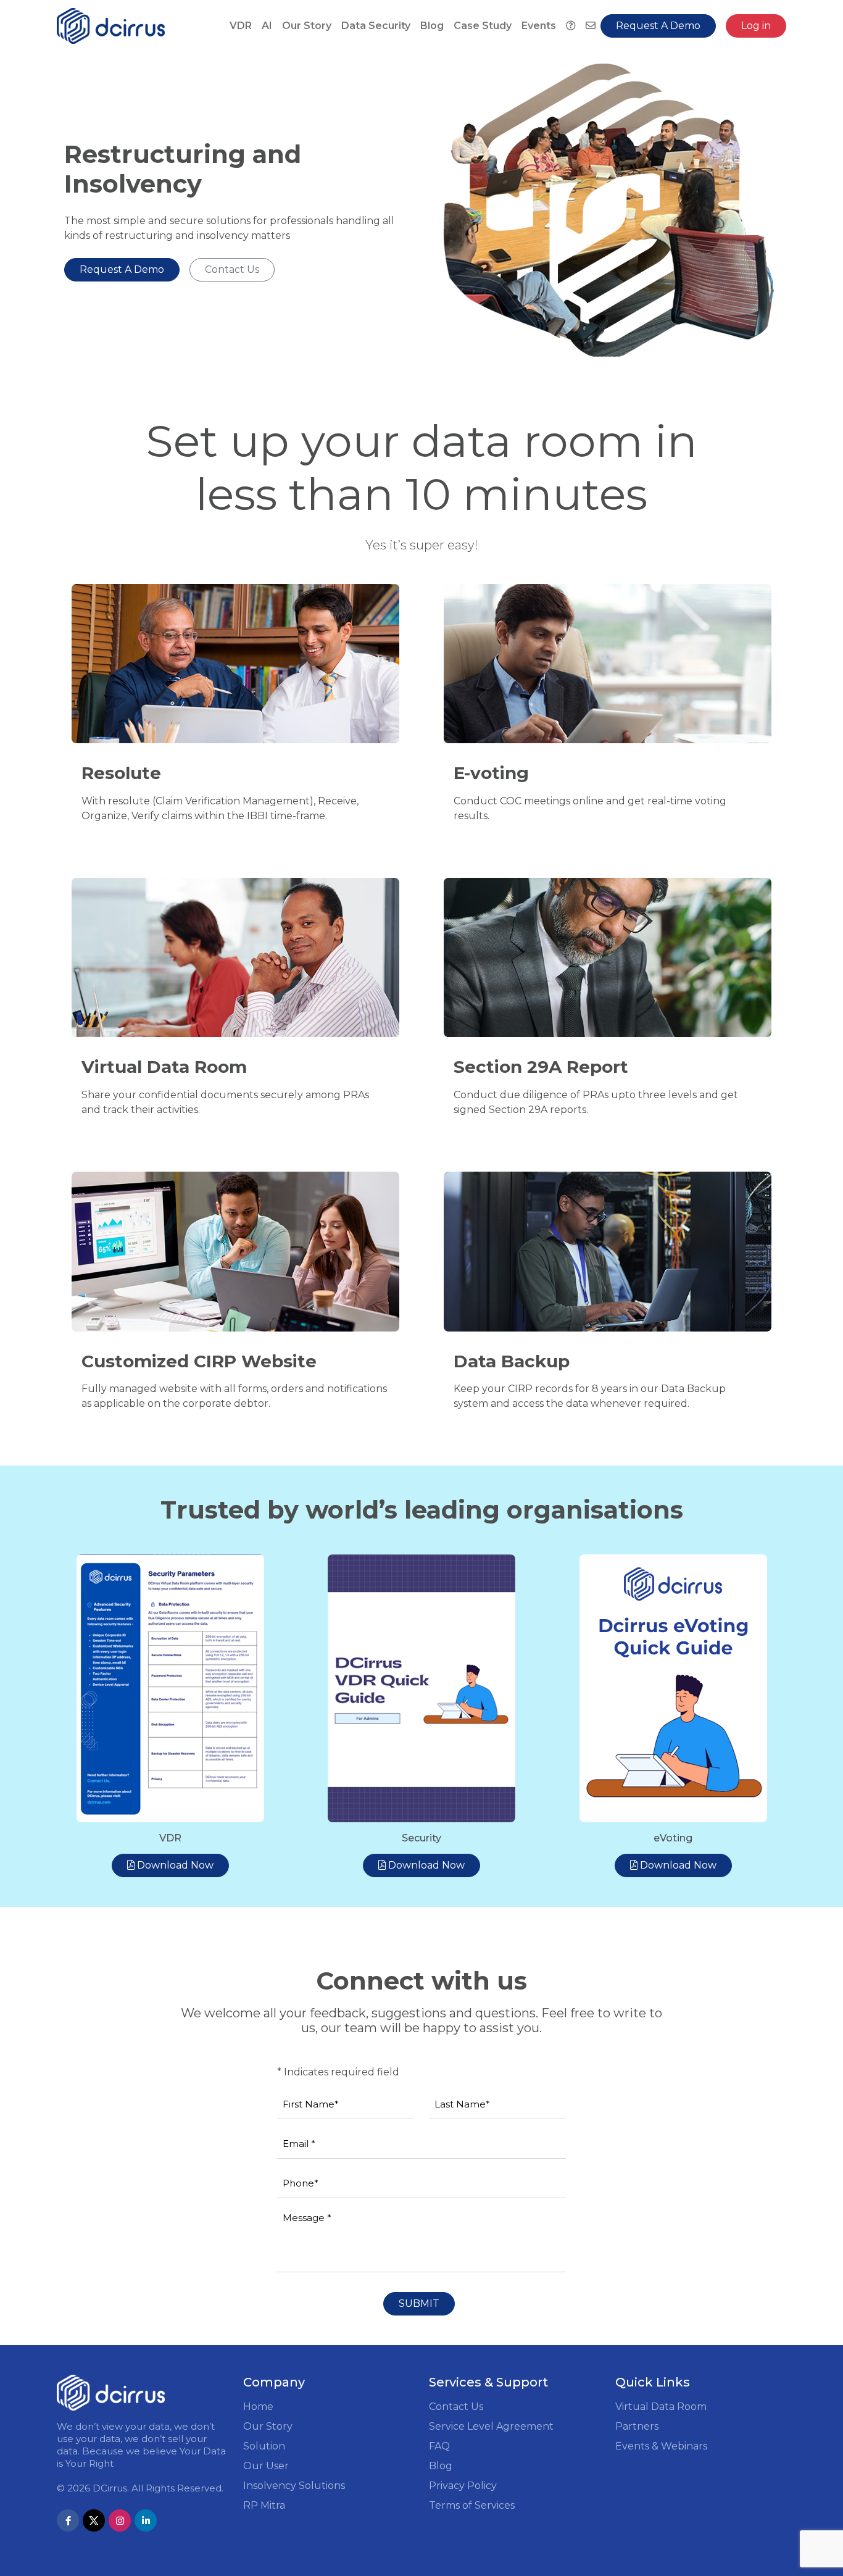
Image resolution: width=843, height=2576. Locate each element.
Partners (637, 2426)
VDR (241, 26)
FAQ (439, 2446)
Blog (432, 26)
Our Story (307, 26)
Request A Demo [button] (658, 26)
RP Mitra (264, 2505)
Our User (266, 2466)
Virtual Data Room (661, 2407)
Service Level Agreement (491, 2426)
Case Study (483, 26)
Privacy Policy (463, 2486)
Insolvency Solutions (294, 2486)
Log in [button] (756, 26)
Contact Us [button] (232, 269)
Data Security (376, 26)
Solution (264, 2446)
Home (258, 2407)
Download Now (174, 1865)
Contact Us (456, 2407)
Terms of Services (472, 2505)
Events (539, 26)
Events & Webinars (661, 2446)
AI (267, 26)
